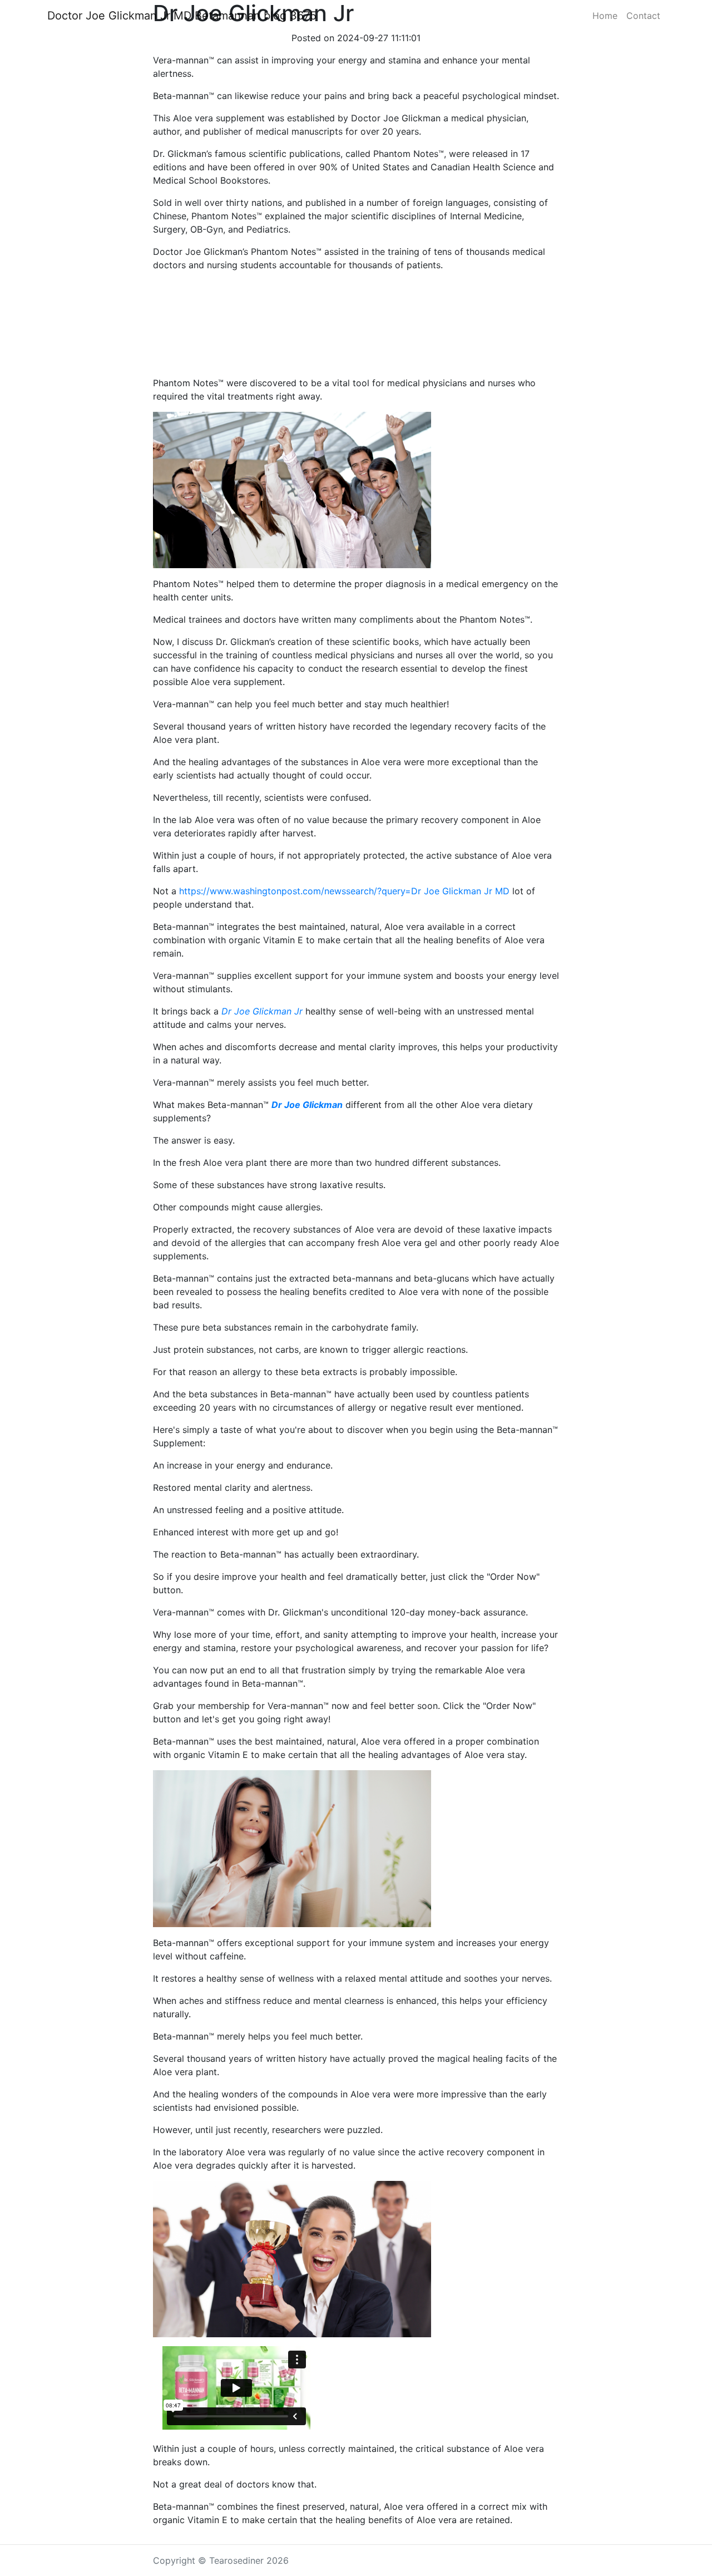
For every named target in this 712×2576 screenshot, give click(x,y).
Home (605, 16)
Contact (643, 16)
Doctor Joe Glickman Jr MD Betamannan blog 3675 (182, 16)
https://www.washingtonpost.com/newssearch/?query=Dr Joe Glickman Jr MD (344, 891)
